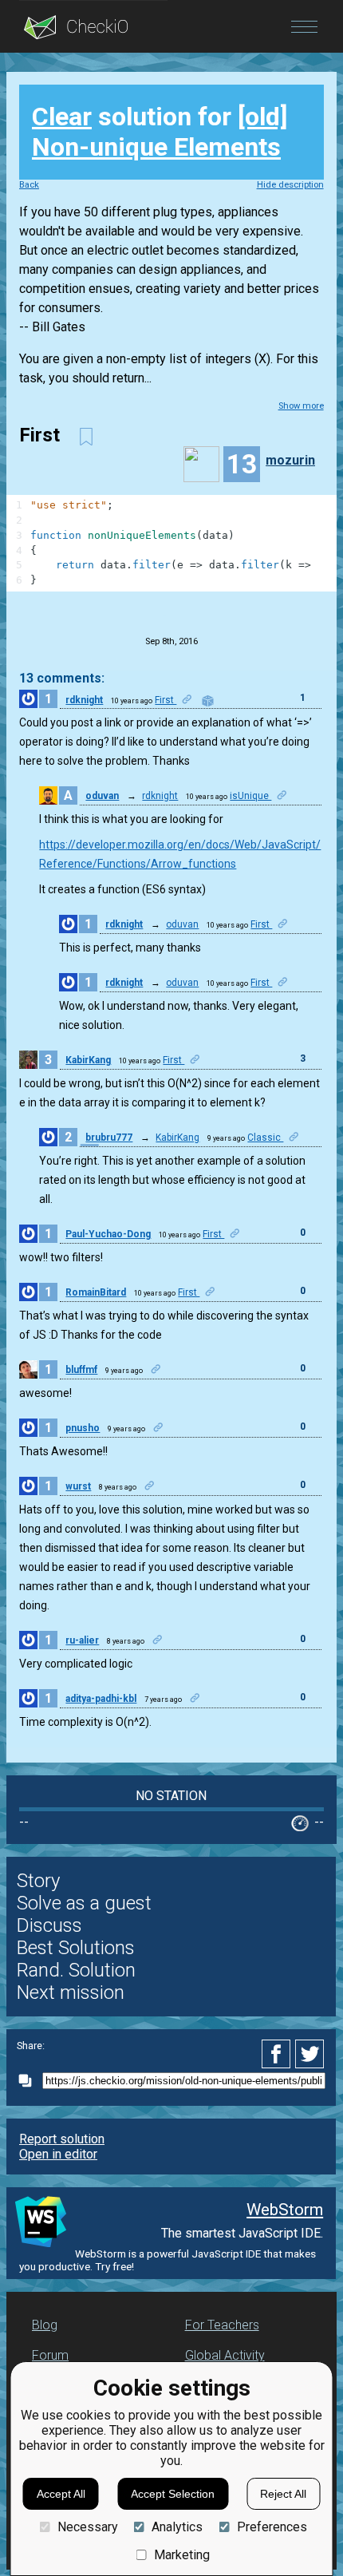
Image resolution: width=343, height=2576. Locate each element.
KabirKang (88, 1060)
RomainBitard (96, 1292)
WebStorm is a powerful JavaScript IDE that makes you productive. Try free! (168, 2260)
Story (38, 1881)
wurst (78, 1486)
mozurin (290, 460)
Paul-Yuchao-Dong (108, 1234)
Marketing (182, 2555)
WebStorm (285, 2210)
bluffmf (81, 1370)
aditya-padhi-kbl (101, 1699)
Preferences (272, 2527)
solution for (160, 132)
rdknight (84, 700)
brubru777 (109, 1138)
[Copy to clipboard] (30, 2081)
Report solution (62, 2139)
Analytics (177, 2527)
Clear (62, 117)
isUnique (250, 796)
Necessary (87, 2527)
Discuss (49, 1925)
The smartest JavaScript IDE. (242, 2233)
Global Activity (225, 2355)
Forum (50, 2355)
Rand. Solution (76, 1970)
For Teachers (222, 2325)
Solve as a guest (84, 1903)
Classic (265, 1138)
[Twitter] (310, 2054)
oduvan (102, 796)
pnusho (83, 1428)
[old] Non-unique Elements (160, 132)
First (166, 700)
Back (29, 185)
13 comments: (62, 678)
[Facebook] (278, 2054)
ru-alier (82, 1640)
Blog (45, 2325)
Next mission (71, 1992)
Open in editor (58, 2154)
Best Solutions (76, 1948)
